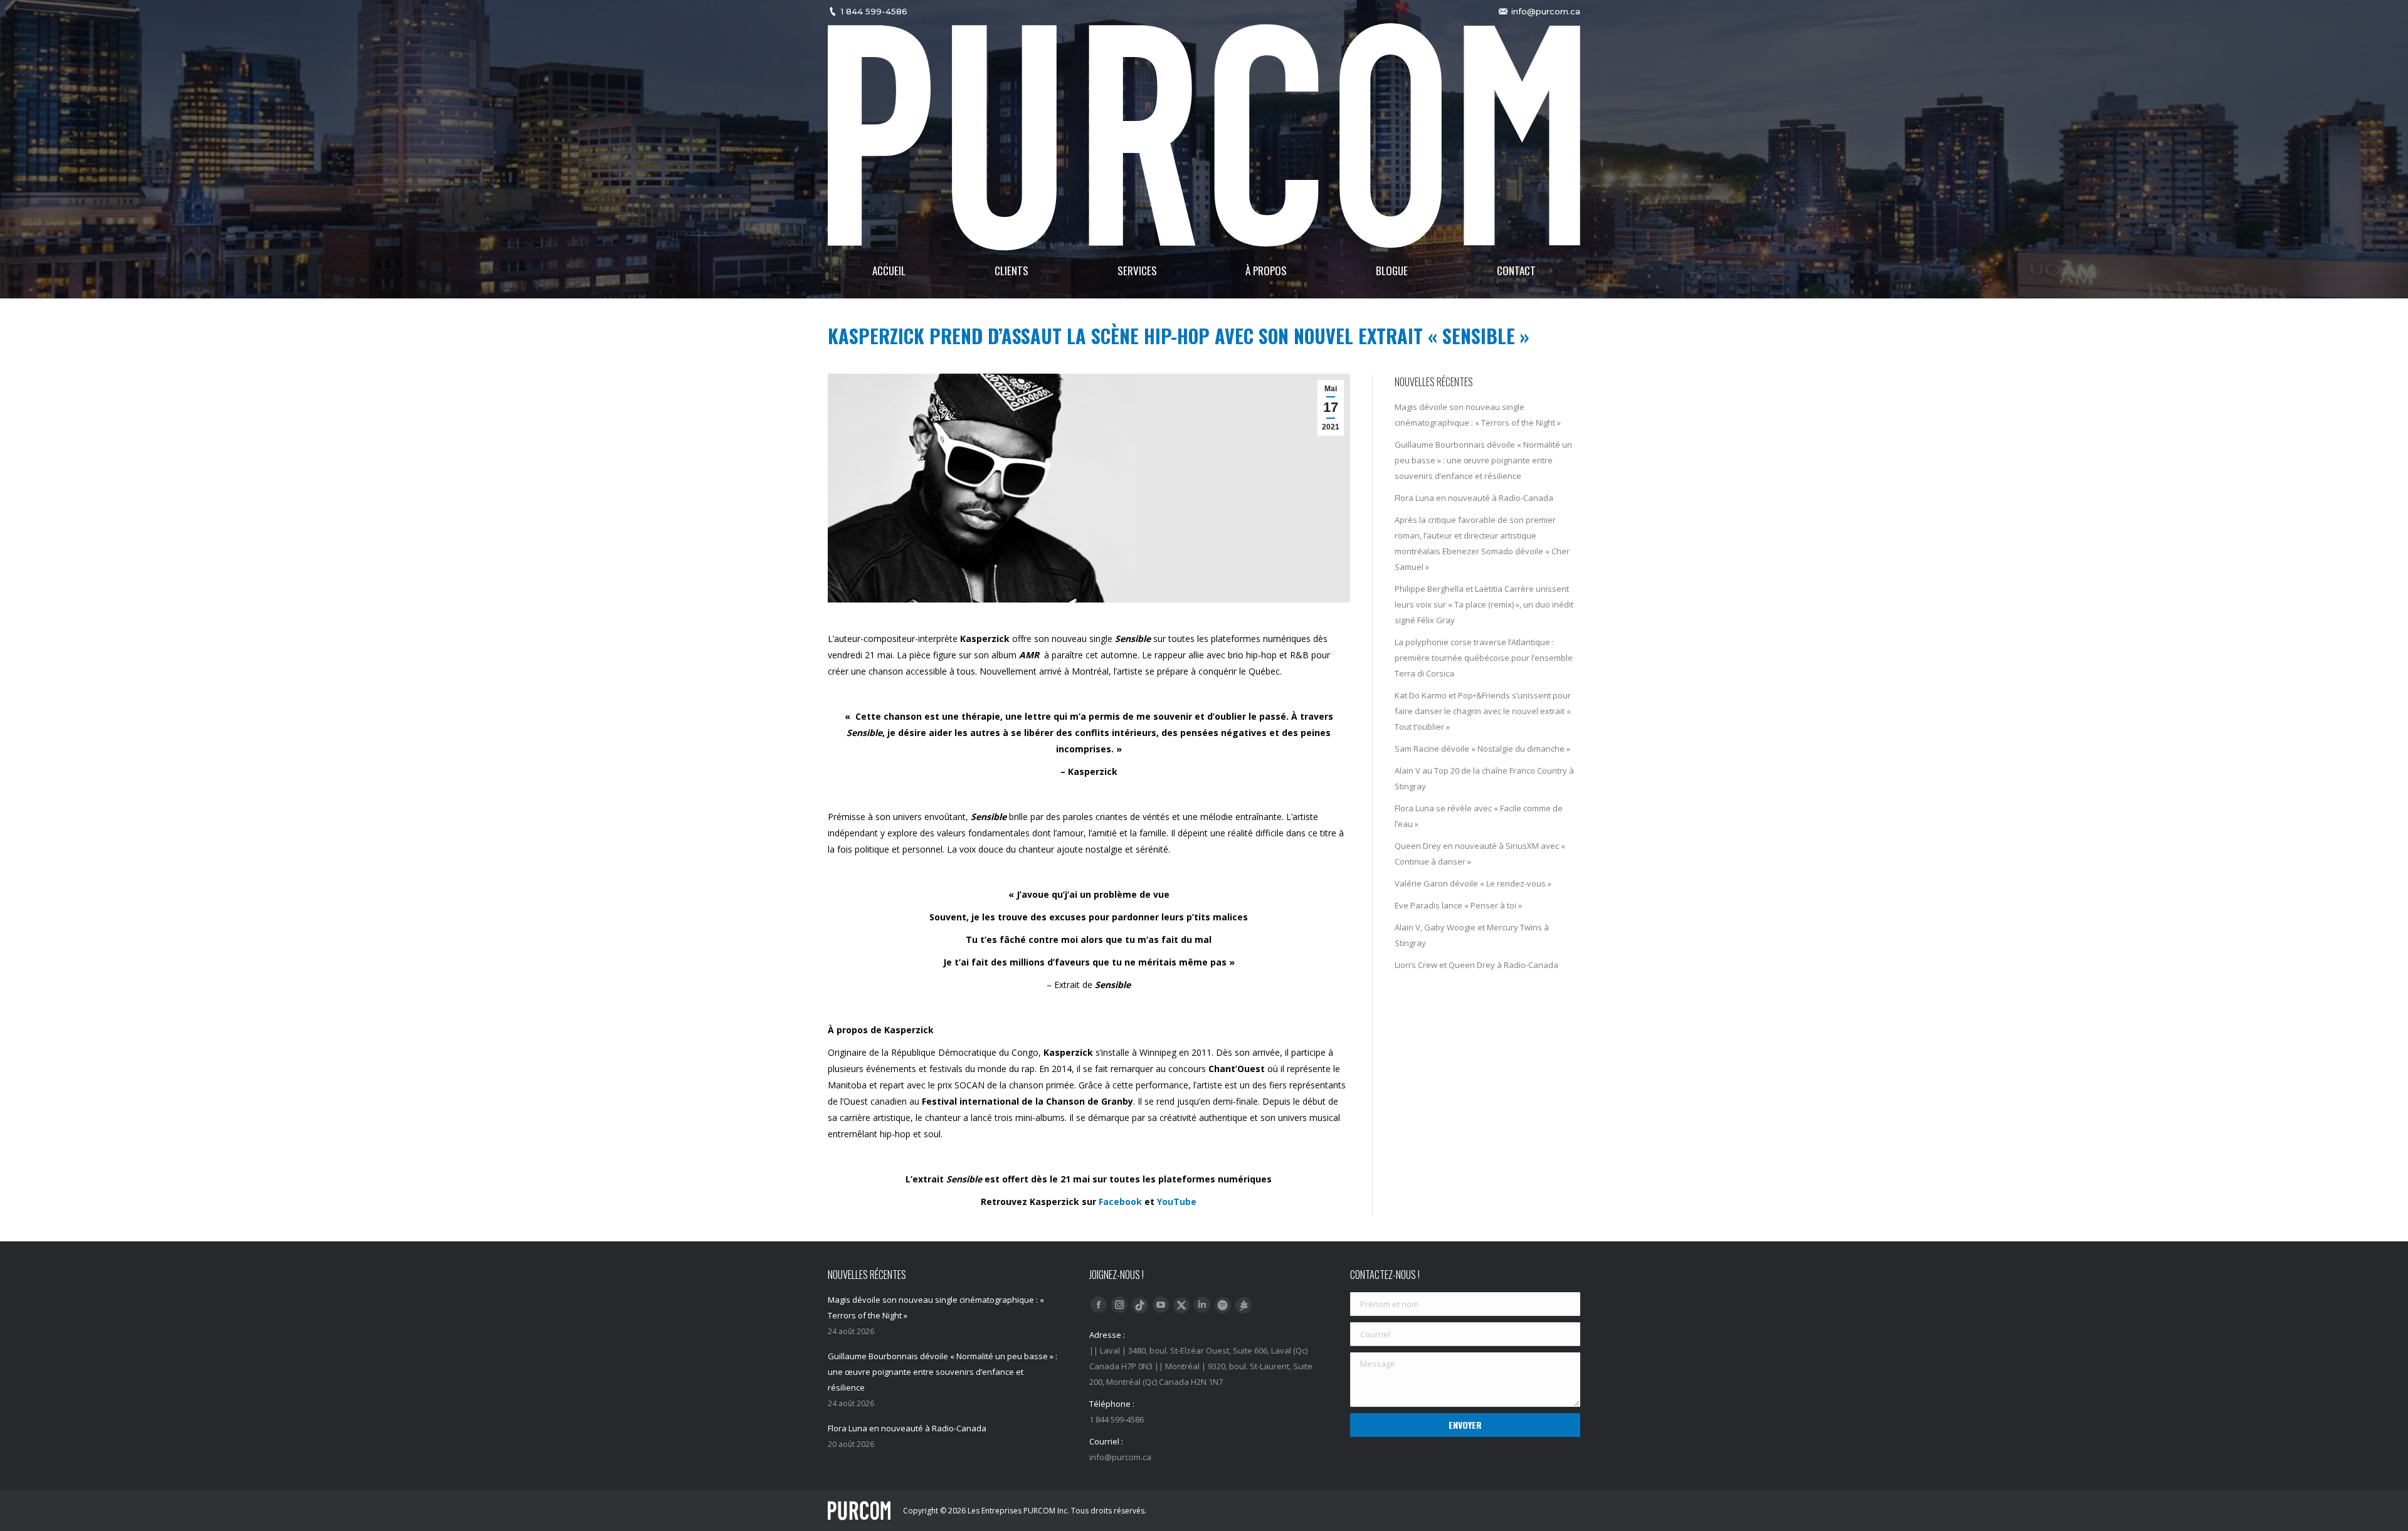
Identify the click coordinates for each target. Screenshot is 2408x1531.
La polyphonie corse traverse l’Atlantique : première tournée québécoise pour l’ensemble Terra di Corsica (1484, 658)
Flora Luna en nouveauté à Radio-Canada (1474, 498)
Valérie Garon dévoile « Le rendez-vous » (1473, 883)
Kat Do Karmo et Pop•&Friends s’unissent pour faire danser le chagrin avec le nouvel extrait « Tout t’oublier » (1483, 711)
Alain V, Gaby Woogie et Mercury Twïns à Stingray (1472, 935)
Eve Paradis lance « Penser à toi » (1458, 905)
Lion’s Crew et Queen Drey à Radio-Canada (1476, 965)
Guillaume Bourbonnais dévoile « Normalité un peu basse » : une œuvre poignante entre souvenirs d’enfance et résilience (1483, 460)
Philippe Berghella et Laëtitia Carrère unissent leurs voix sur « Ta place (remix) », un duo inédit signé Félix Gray (1484, 604)
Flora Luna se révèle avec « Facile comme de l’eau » (1479, 816)
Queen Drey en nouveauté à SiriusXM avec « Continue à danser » (1480, 854)
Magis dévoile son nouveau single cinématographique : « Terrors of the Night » (1478, 415)
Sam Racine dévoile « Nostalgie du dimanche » (1482, 749)
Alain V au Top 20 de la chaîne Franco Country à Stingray (1484, 778)
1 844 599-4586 (874, 11)
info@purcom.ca (1546, 11)
